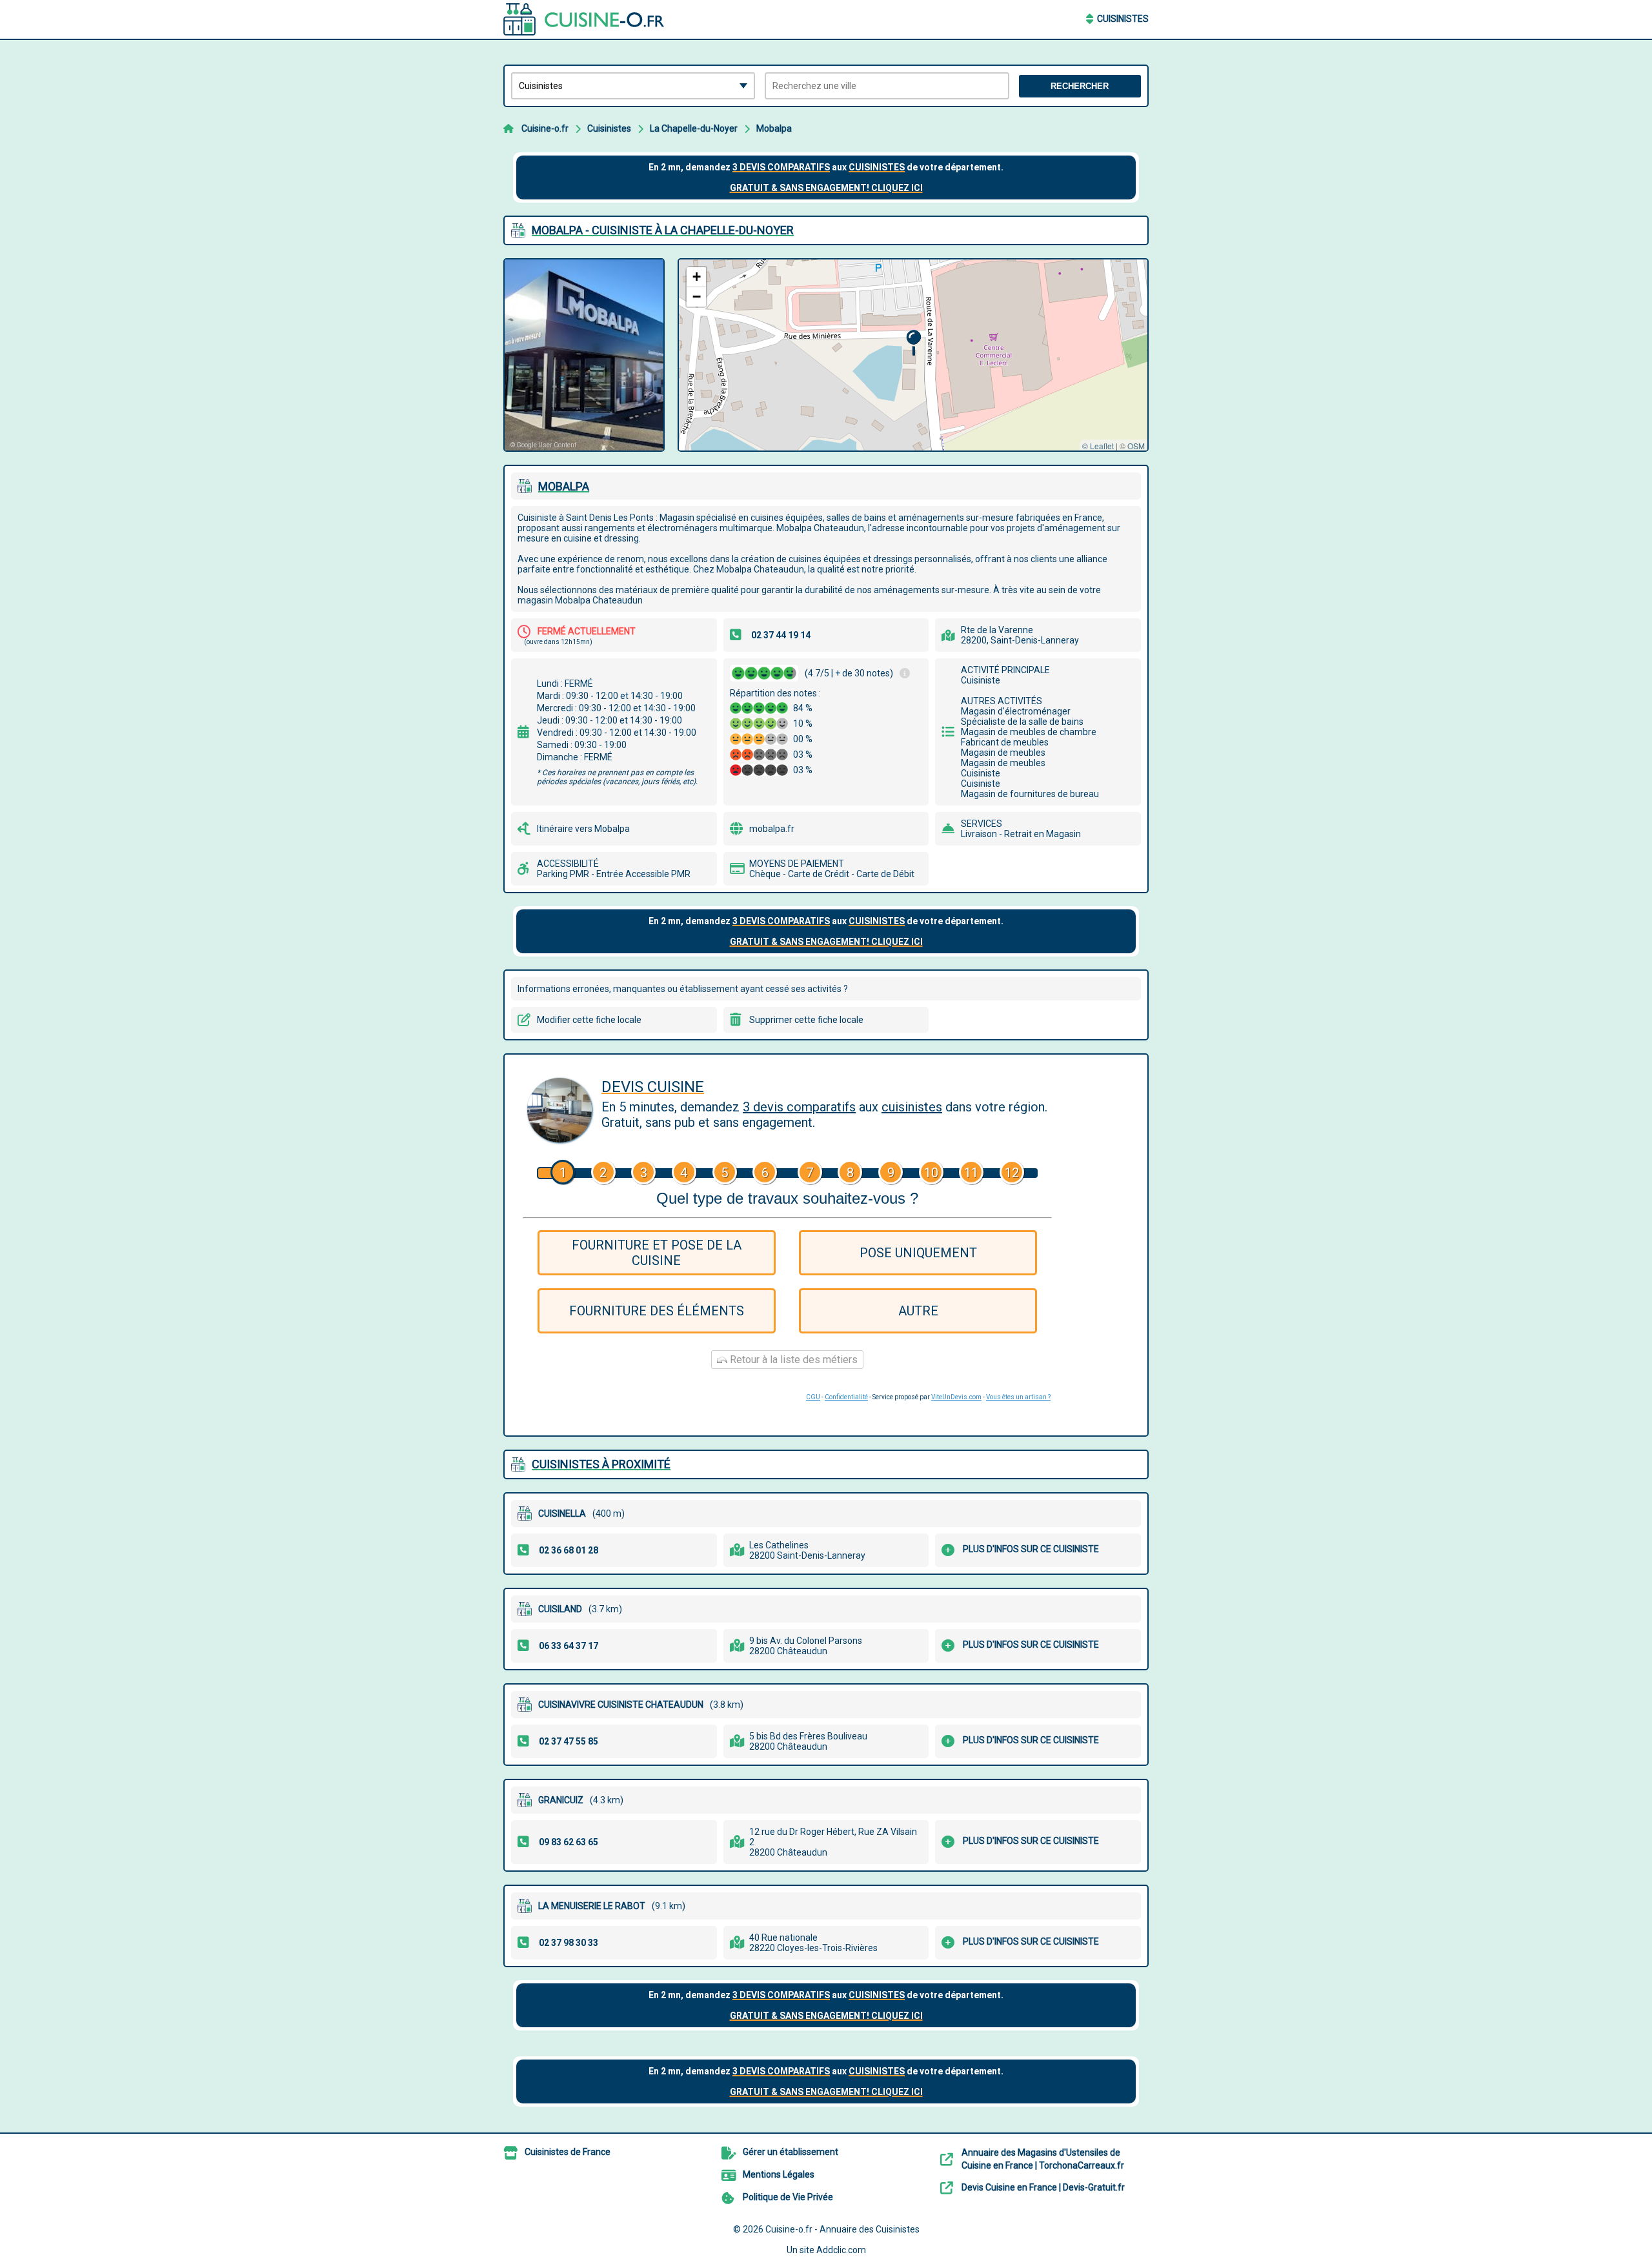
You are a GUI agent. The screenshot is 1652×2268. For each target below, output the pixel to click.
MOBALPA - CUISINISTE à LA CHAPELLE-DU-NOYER (663, 230)
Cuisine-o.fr (545, 128)
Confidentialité (846, 1397)
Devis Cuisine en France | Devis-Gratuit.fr (1043, 2187)
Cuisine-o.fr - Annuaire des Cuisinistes (842, 2229)
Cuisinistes (1123, 19)
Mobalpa (774, 128)
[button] (913, 343)
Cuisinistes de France (568, 2152)
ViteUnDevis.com (956, 1397)
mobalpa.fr (772, 829)
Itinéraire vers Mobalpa (583, 829)
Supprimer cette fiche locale (806, 1020)
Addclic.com (841, 2250)
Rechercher (1080, 86)
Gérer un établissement (791, 2152)
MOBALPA (564, 486)
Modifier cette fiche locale (589, 1020)
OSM (1136, 446)
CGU (813, 1397)
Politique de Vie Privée (788, 2197)
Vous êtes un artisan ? (1018, 1397)
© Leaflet (1098, 446)
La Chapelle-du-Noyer (694, 128)
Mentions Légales (779, 2174)
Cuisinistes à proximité (601, 1464)
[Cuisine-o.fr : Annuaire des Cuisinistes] (584, 19)
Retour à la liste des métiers (792, 1360)
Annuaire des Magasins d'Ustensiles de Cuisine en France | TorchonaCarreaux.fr (1043, 2159)
